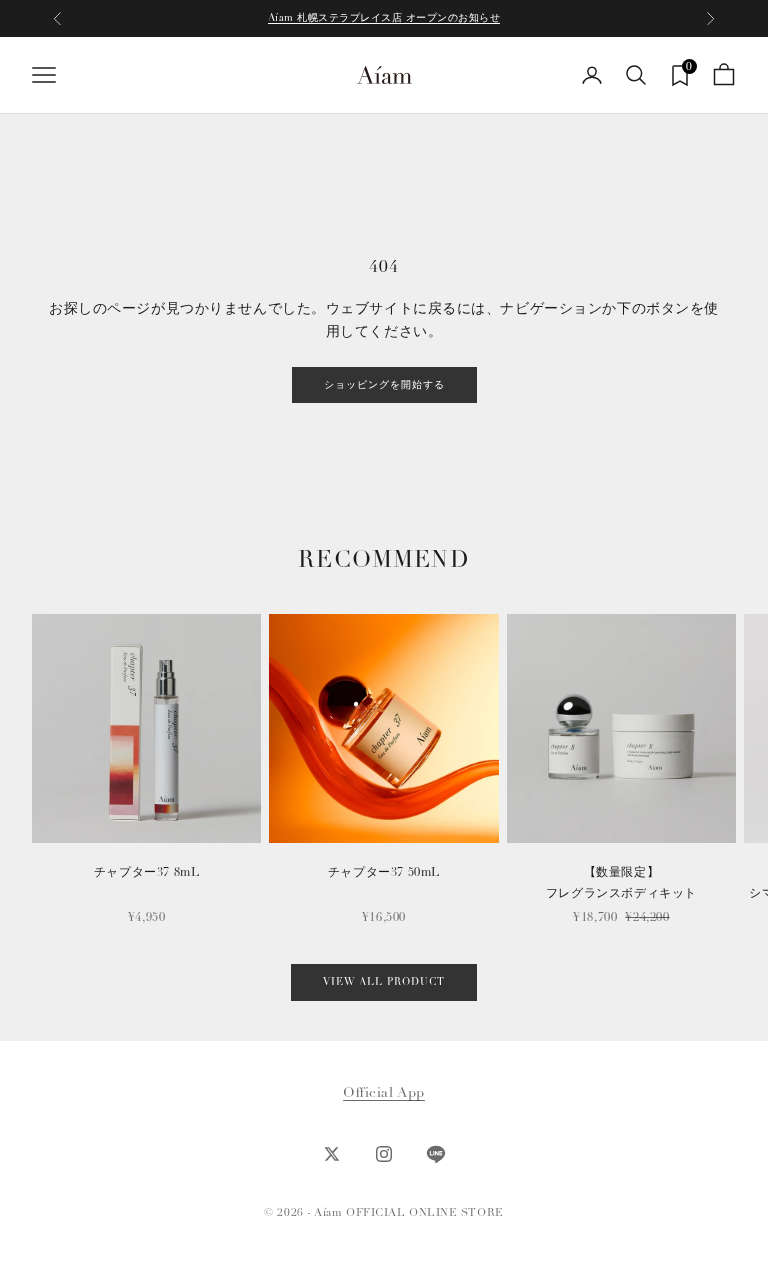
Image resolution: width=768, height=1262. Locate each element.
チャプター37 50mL (384, 872)
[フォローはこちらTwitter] (332, 1154)
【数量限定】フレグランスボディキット (621, 882)
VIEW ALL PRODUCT (384, 982)
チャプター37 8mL (147, 872)
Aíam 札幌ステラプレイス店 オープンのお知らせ (384, 18)
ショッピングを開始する (384, 385)
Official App (384, 1092)
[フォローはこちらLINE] (436, 1154)
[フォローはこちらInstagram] (384, 1154)
